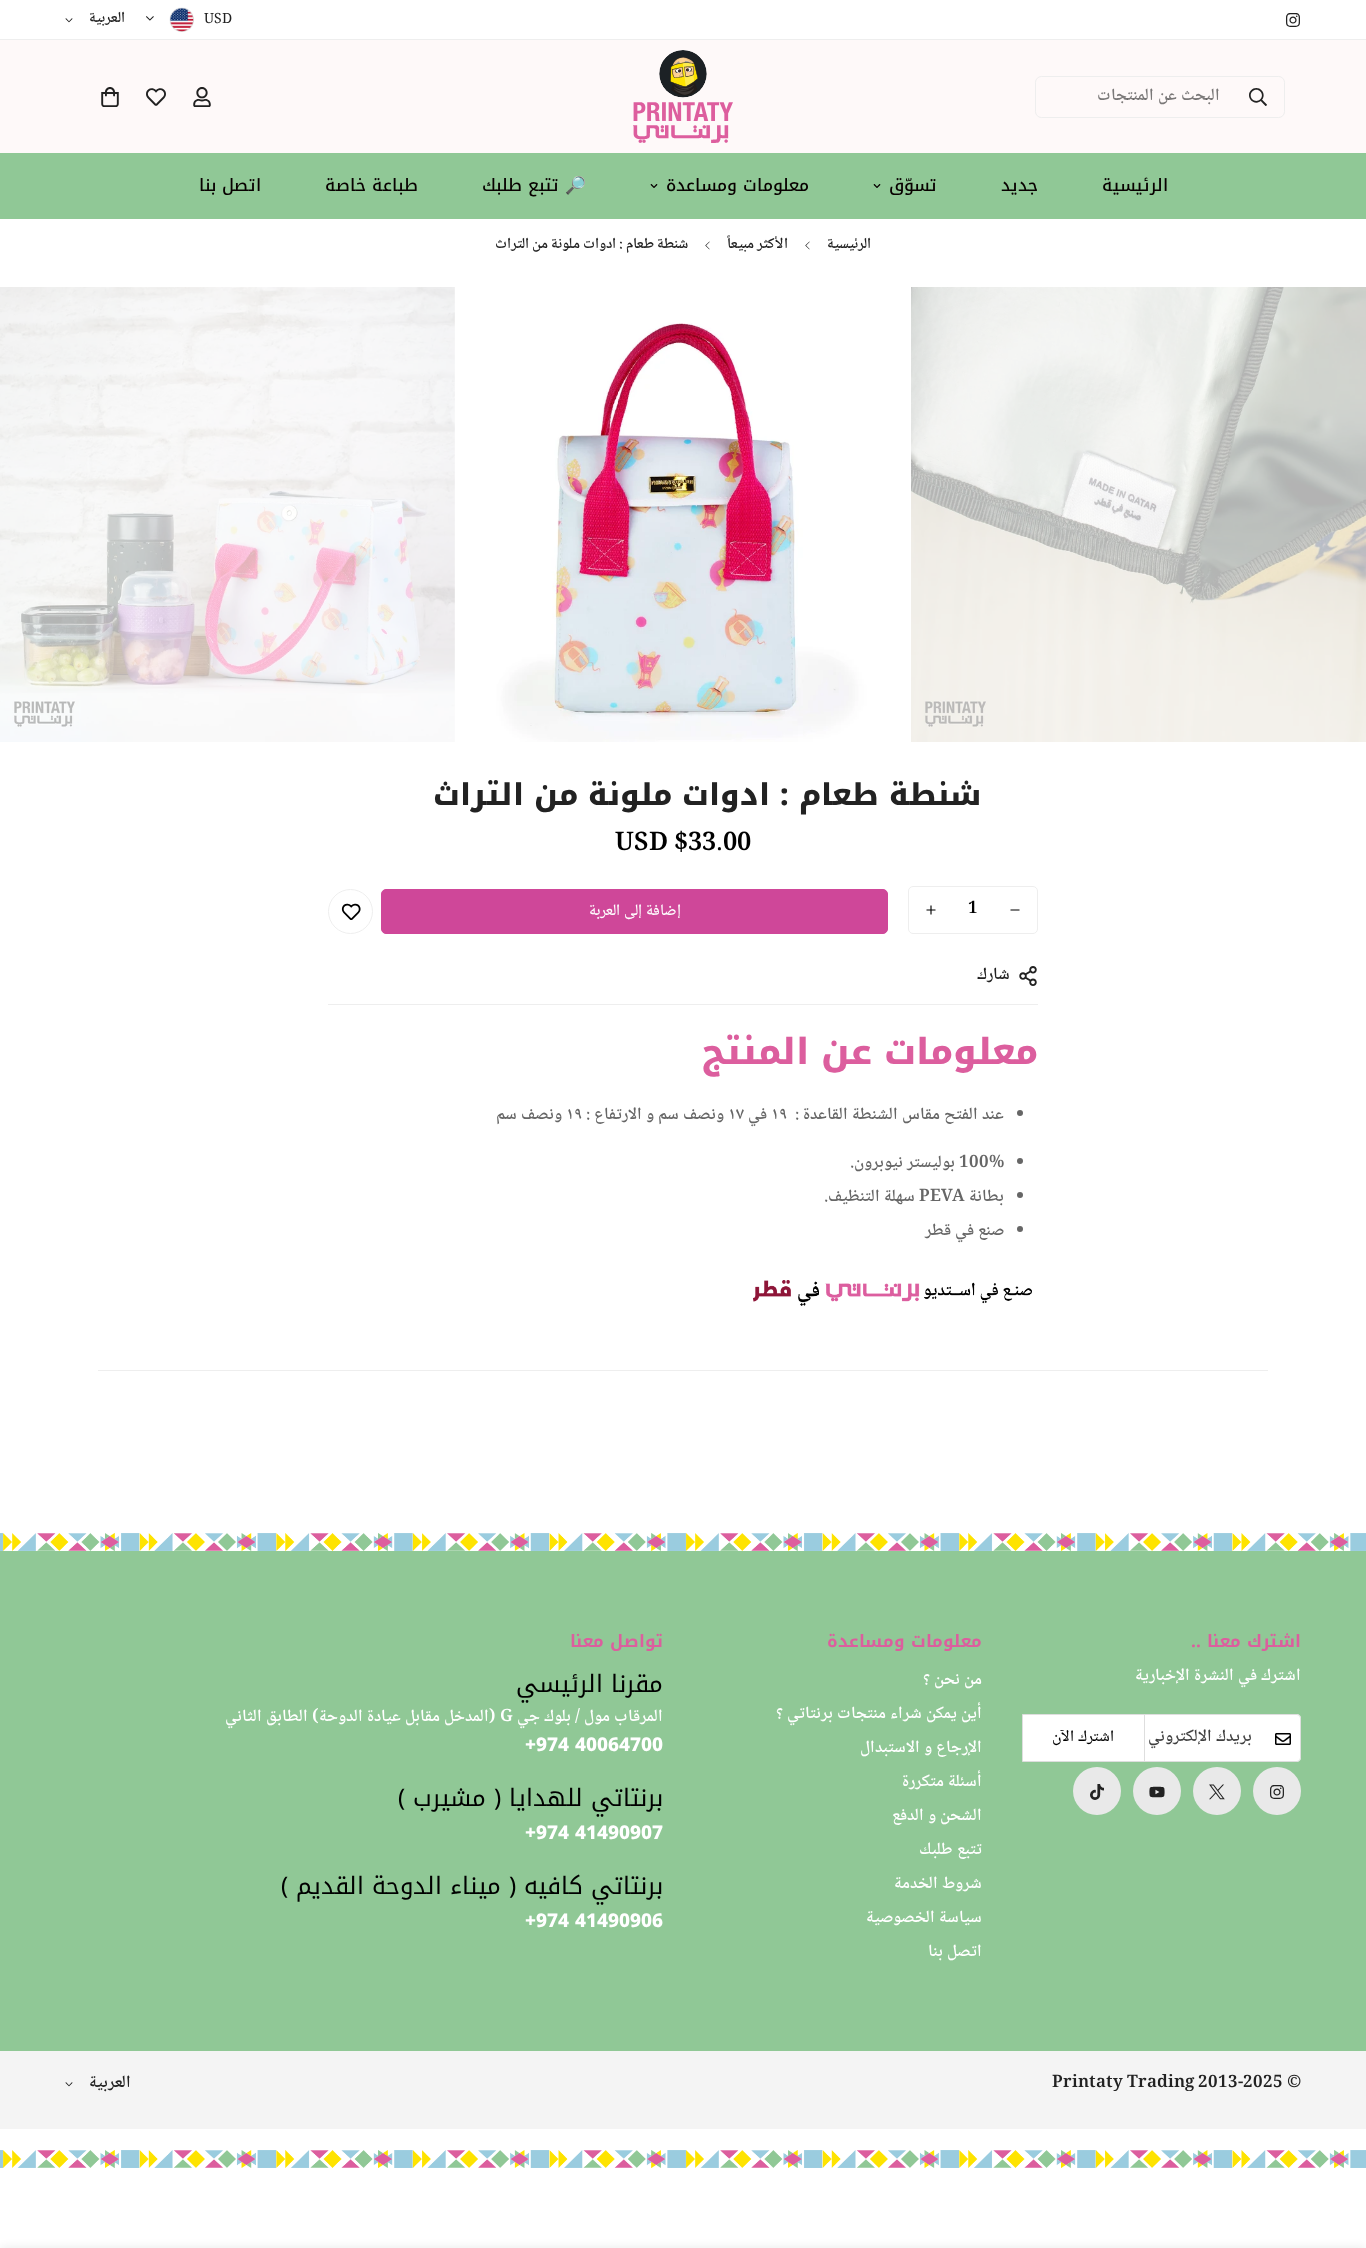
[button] (110, 97)
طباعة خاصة (371, 185)
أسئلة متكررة (942, 1783)
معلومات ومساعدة (737, 185)
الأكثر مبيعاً (757, 245)
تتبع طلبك (950, 1851)
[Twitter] (1217, 1792)
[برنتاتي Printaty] (683, 96)
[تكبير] (953, 329)
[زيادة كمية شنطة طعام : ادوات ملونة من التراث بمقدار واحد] (931, 910)
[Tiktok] (1097, 1792)
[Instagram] (1293, 20)
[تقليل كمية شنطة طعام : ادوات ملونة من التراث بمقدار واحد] (1015, 910)
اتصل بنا (230, 185)
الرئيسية (1135, 185)
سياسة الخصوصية (924, 1919)
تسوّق (913, 185)
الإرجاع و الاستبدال (921, 1749)
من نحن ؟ (952, 1681)
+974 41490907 (594, 1834)
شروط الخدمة (938, 1885)
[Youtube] (1157, 1792)
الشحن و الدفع (937, 1817)
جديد (1019, 185)
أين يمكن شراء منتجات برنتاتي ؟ (879, 1715)
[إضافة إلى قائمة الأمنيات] (350, 911)
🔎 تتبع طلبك (534, 185)
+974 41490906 (594, 1922)
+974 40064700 (594, 1745)
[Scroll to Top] (39, 2139)
